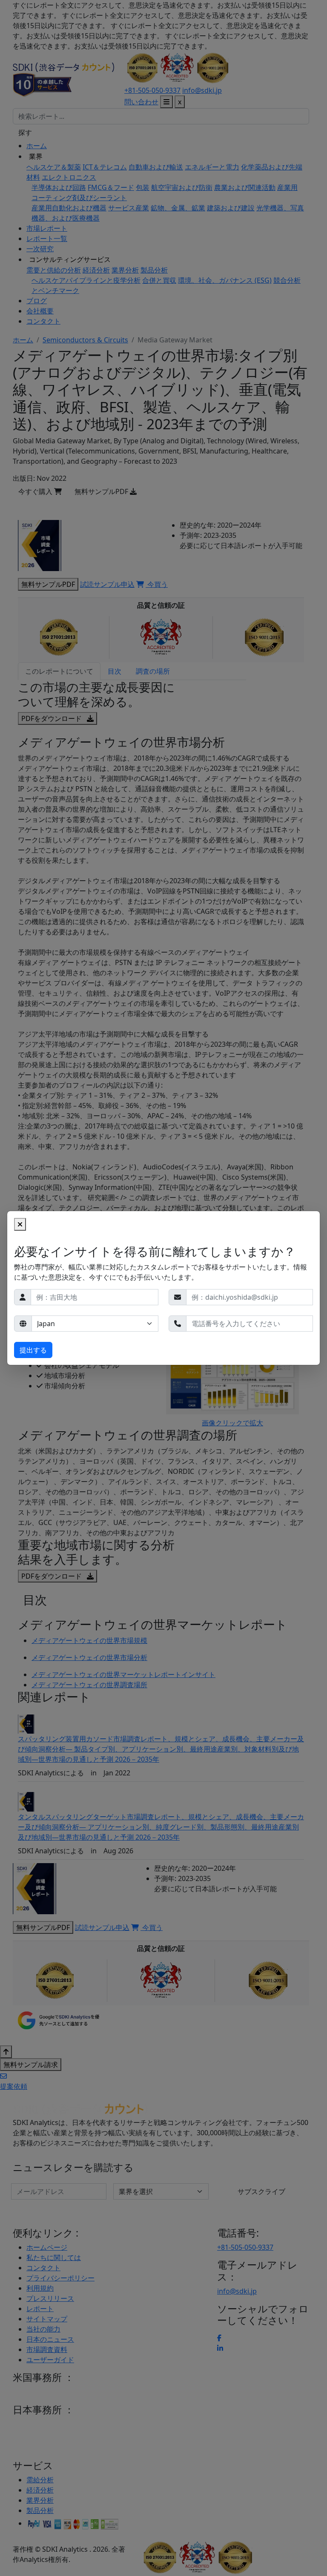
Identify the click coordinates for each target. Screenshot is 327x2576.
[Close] (20, 1224)
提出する (33, 1350)
